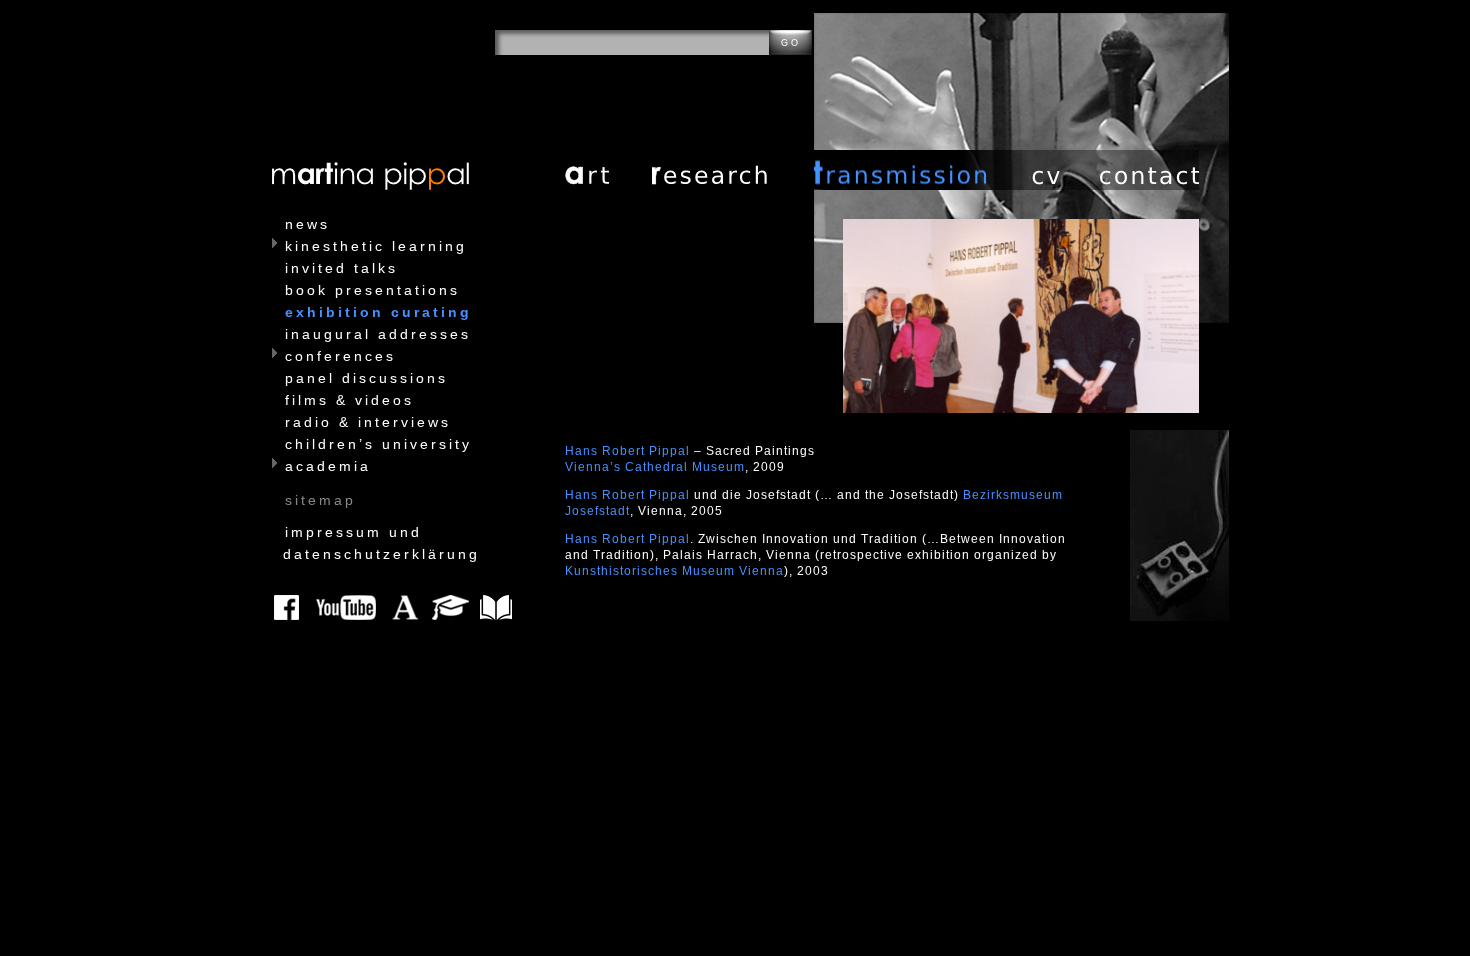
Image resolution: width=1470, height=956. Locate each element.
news (307, 224)
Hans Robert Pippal (629, 451)
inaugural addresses (378, 334)
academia (328, 466)
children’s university (378, 444)
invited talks (341, 268)
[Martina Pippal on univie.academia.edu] (406, 607)
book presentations (372, 290)
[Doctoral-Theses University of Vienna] (456, 607)
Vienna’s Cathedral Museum (655, 467)
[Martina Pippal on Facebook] (291, 607)
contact (1149, 170)
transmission (922, 170)
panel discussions (366, 378)
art (608, 170)
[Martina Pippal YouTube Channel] (349, 607)
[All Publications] (498, 607)
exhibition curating (378, 312)
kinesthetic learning (376, 246)
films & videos (349, 400)
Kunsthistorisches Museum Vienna (674, 571)
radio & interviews (368, 422)
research (733, 170)
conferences (340, 356)
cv (1065, 170)
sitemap (320, 500)
